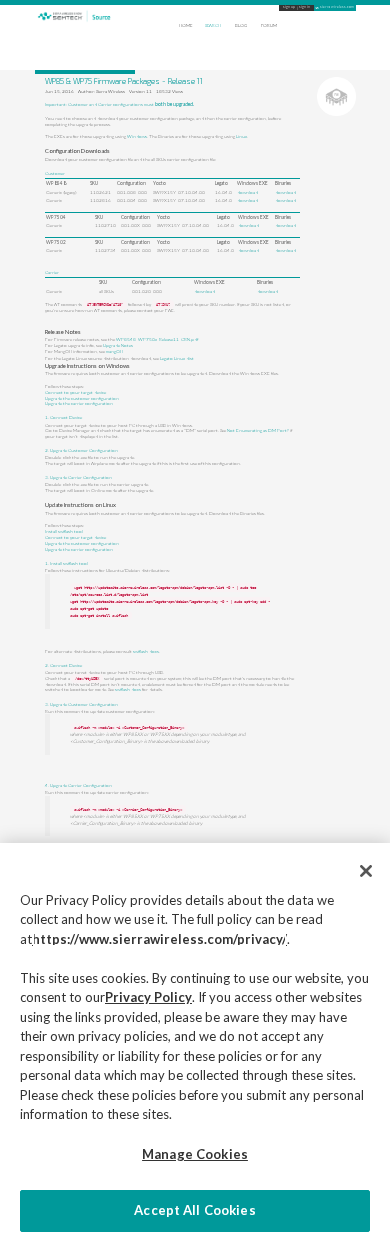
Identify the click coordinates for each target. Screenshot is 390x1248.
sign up (289, 7)
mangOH (114, 351)
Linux (241, 136)
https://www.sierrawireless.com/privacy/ (159, 939)
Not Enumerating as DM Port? (258, 430)
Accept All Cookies (194, 1210)
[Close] (366, 871)
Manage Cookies (195, 1154)
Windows (137, 136)
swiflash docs (146, 651)
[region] (195, 1045)
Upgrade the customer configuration (82, 398)
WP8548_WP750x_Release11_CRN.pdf (157, 339)
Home (185, 25)
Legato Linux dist (177, 358)
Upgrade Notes (118, 345)
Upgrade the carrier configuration (79, 403)
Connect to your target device (75, 392)
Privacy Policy (148, 997)
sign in (304, 7)
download (247, 192)
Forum (269, 25)
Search (213, 25)
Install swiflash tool (64, 531)
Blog (241, 25)
